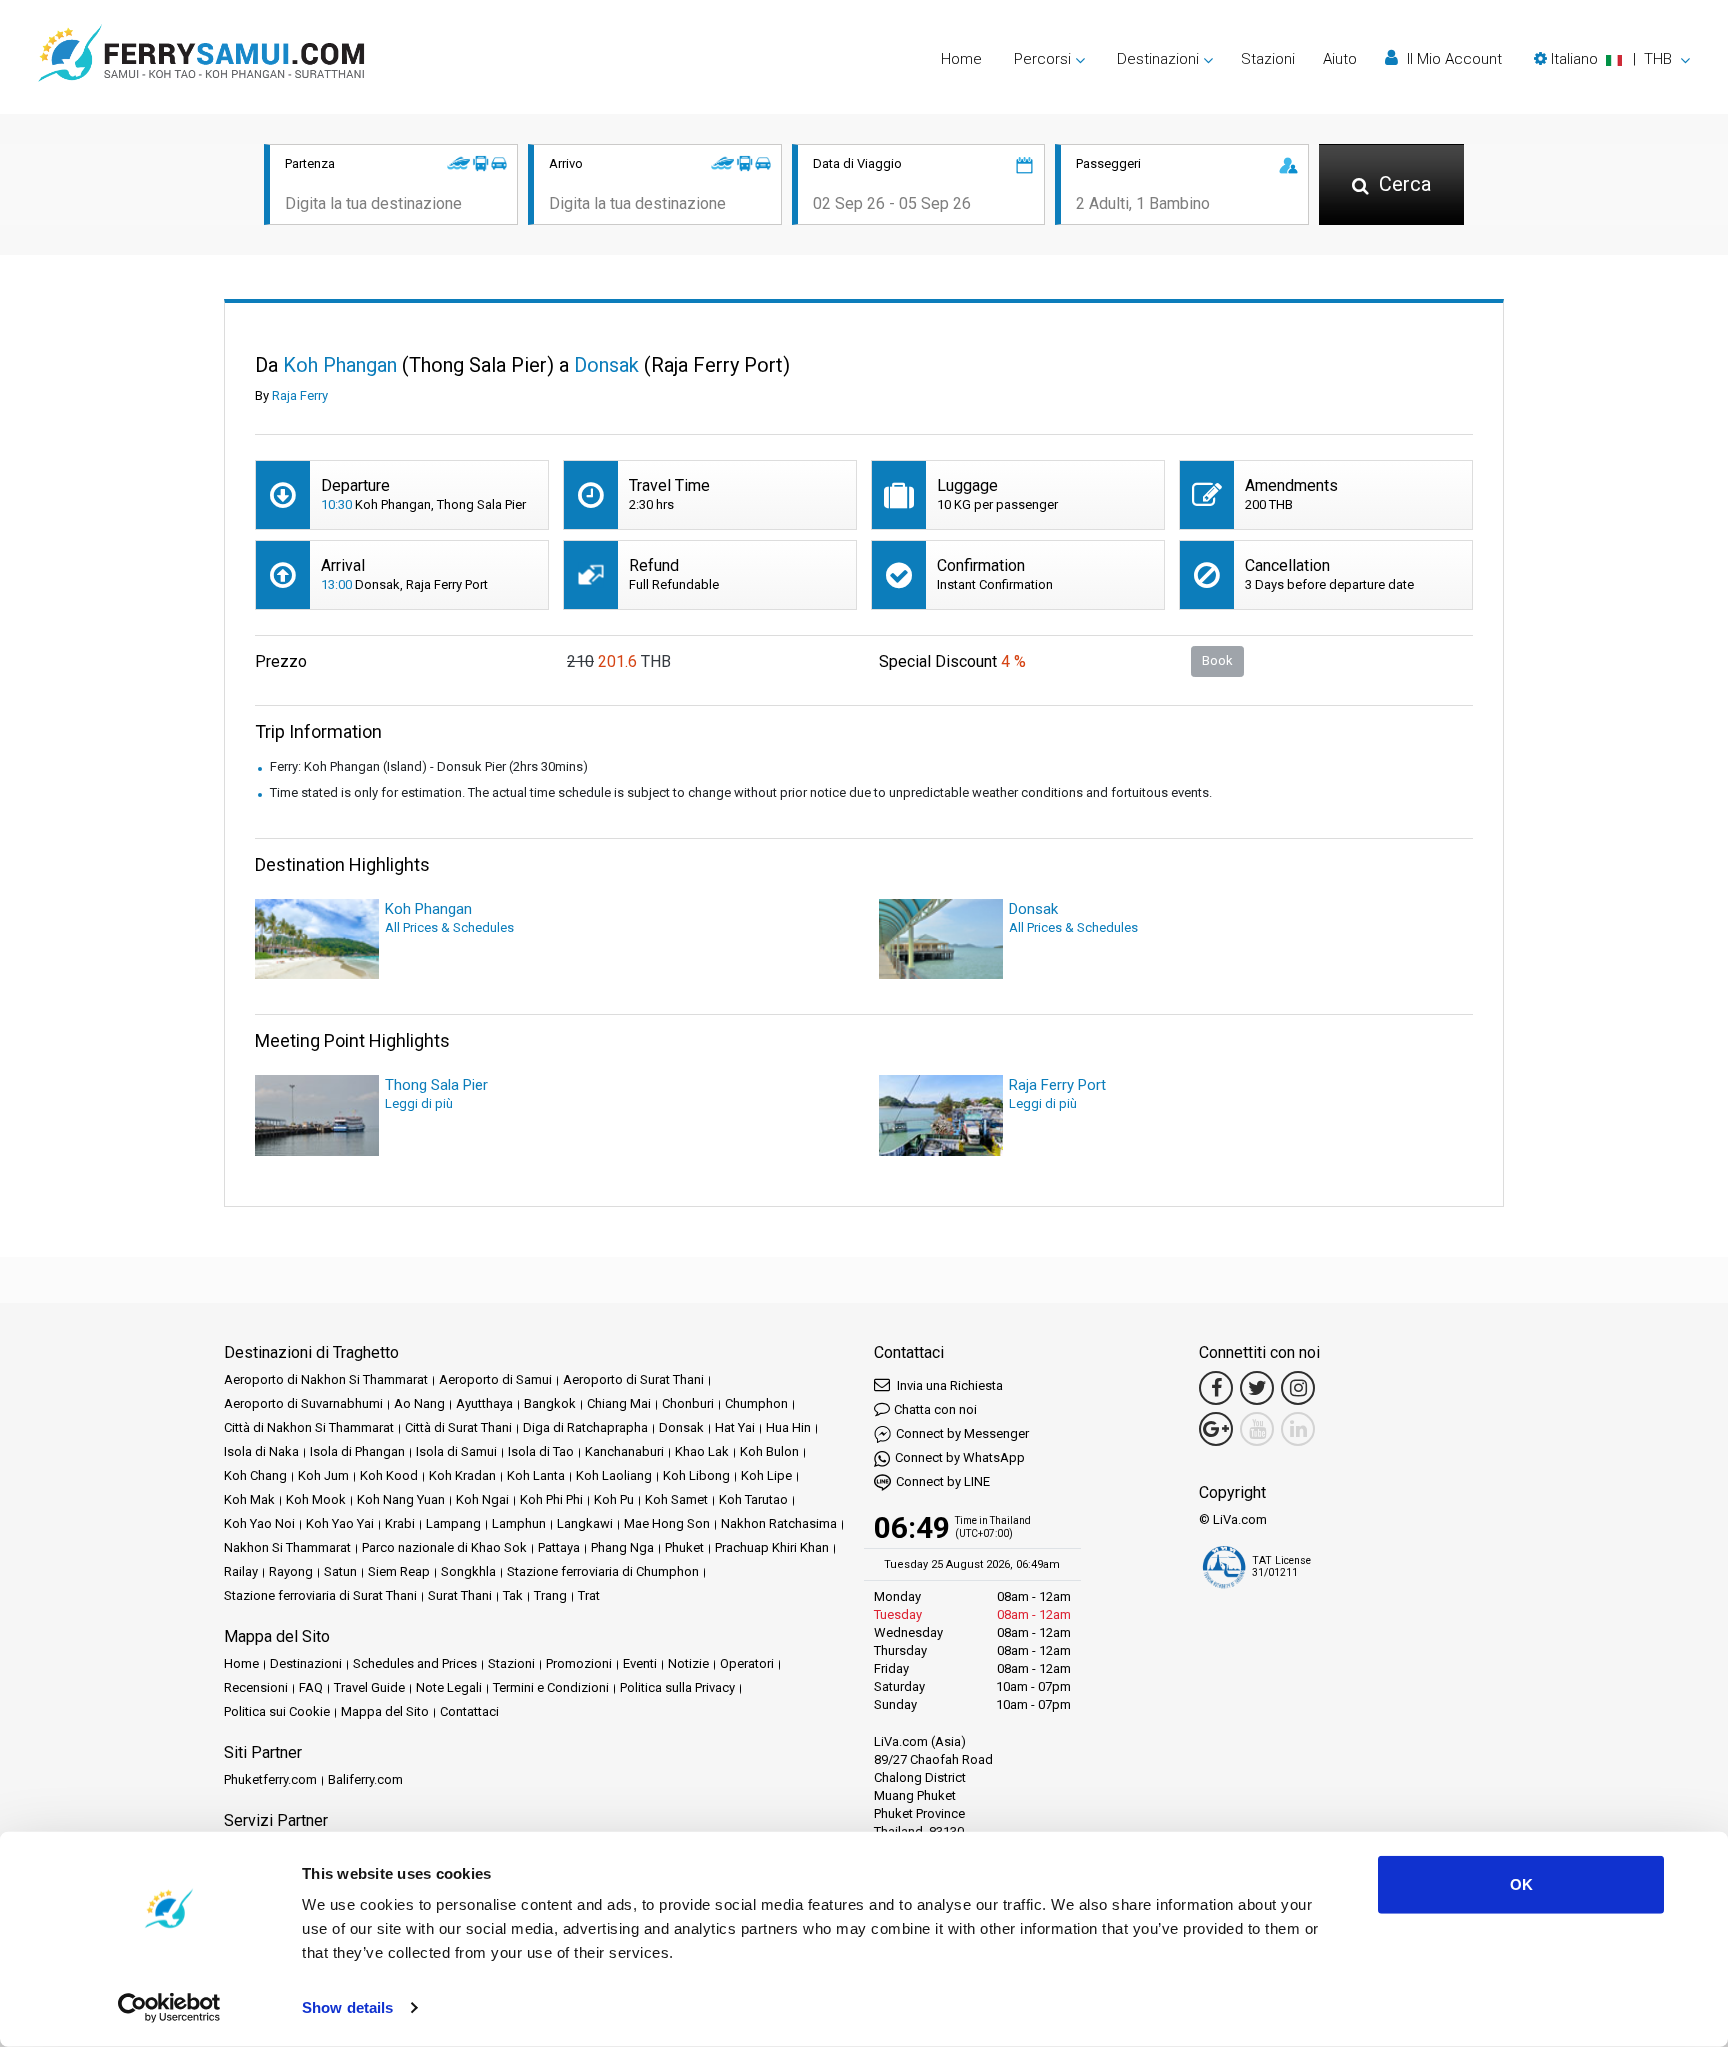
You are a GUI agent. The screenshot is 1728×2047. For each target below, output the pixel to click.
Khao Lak (702, 1451)
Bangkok (550, 1403)
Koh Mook (316, 1499)
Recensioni (256, 1687)
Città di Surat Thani (458, 1427)
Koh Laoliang (614, 1475)
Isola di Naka (261, 1451)
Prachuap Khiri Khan (772, 1547)
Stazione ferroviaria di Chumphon (603, 1571)
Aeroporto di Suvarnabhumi (303, 1403)
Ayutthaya (484, 1403)
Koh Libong (696, 1475)
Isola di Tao (541, 1451)
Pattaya (559, 1547)
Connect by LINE (943, 1481)
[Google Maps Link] (1216, 1429)
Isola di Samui (456, 1451)
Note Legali (449, 1687)
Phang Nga (622, 1547)
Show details (347, 2007)
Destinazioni (306, 1663)
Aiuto (1340, 59)
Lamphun (519, 1523)
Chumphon (756, 1403)
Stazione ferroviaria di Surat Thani (320, 1595)
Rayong (291, 1571)
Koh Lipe (766, 1475)
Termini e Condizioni (551, 1687)
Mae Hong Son (667, 1523)
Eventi (640, 1663)
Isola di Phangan (357, 1451)
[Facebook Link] (1216, 1388)
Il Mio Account (1452, 59)
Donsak (681, 1427)
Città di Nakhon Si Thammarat (309, 1427)
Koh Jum (323, 1475)
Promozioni (579, 1663)
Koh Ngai (482, 1499)
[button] (1612, 59)
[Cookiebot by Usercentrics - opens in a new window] (169, 2008)
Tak (513, 1595)
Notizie (688, 1663)
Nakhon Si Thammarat (287, 1547)
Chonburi (688, 1403)
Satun (340, 1571)
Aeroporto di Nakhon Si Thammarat (326, 1379)
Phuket (684, 1547)
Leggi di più (419, 1103)
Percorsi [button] (1042, 59)
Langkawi (585, 1523)
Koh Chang (255, 1475)
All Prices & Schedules (449, 927)
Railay (241, 1571)
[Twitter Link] (1257, 1388)
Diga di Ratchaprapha (585, 1427)
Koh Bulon (769, 1451)
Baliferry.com (365, 1779)
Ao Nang (419, 1403)
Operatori (747, 1663)
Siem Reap (399, 1571)
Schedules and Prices (415, 1663)
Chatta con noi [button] (935, 1409)
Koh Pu (614, 1499)
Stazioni (1268, 59)
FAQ (311, 1687)
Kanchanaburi (624, 1451)
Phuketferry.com (270, 1779)
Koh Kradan (462, 1475)
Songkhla (468, 1571)
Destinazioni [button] (1158, 59)
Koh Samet (676, 1499)
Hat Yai (735, 1427)
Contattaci (469, 1711)
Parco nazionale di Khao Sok (444, 1547)
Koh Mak (249, 1499)
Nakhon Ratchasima (779, 1523)
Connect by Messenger (962, 1433)
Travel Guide (369, 1687)
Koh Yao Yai (340, 1523)
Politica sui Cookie (277, 1711)
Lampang (453, 1523)
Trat (589, 1595)
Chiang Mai (619, 1403)
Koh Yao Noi (259, 1523)
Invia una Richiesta (948, 1385)
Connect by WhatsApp (960, 1457)
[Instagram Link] (1298, 1388)
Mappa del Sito (385, 1711)
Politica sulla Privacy (677, 1687)
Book (1217, 660)
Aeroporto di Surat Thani (633, 1379)
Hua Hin (788, 1427)
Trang (550, 1595)
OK (1521, 1884)
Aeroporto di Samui (495, 1379)
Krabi (400, 1523)
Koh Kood (389, 1475)
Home (961, 59)
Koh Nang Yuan (401, 1499)
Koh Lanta (536, 1475)
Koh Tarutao (753, 1499)
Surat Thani (460, 1595)
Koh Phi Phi (551, 1499)
